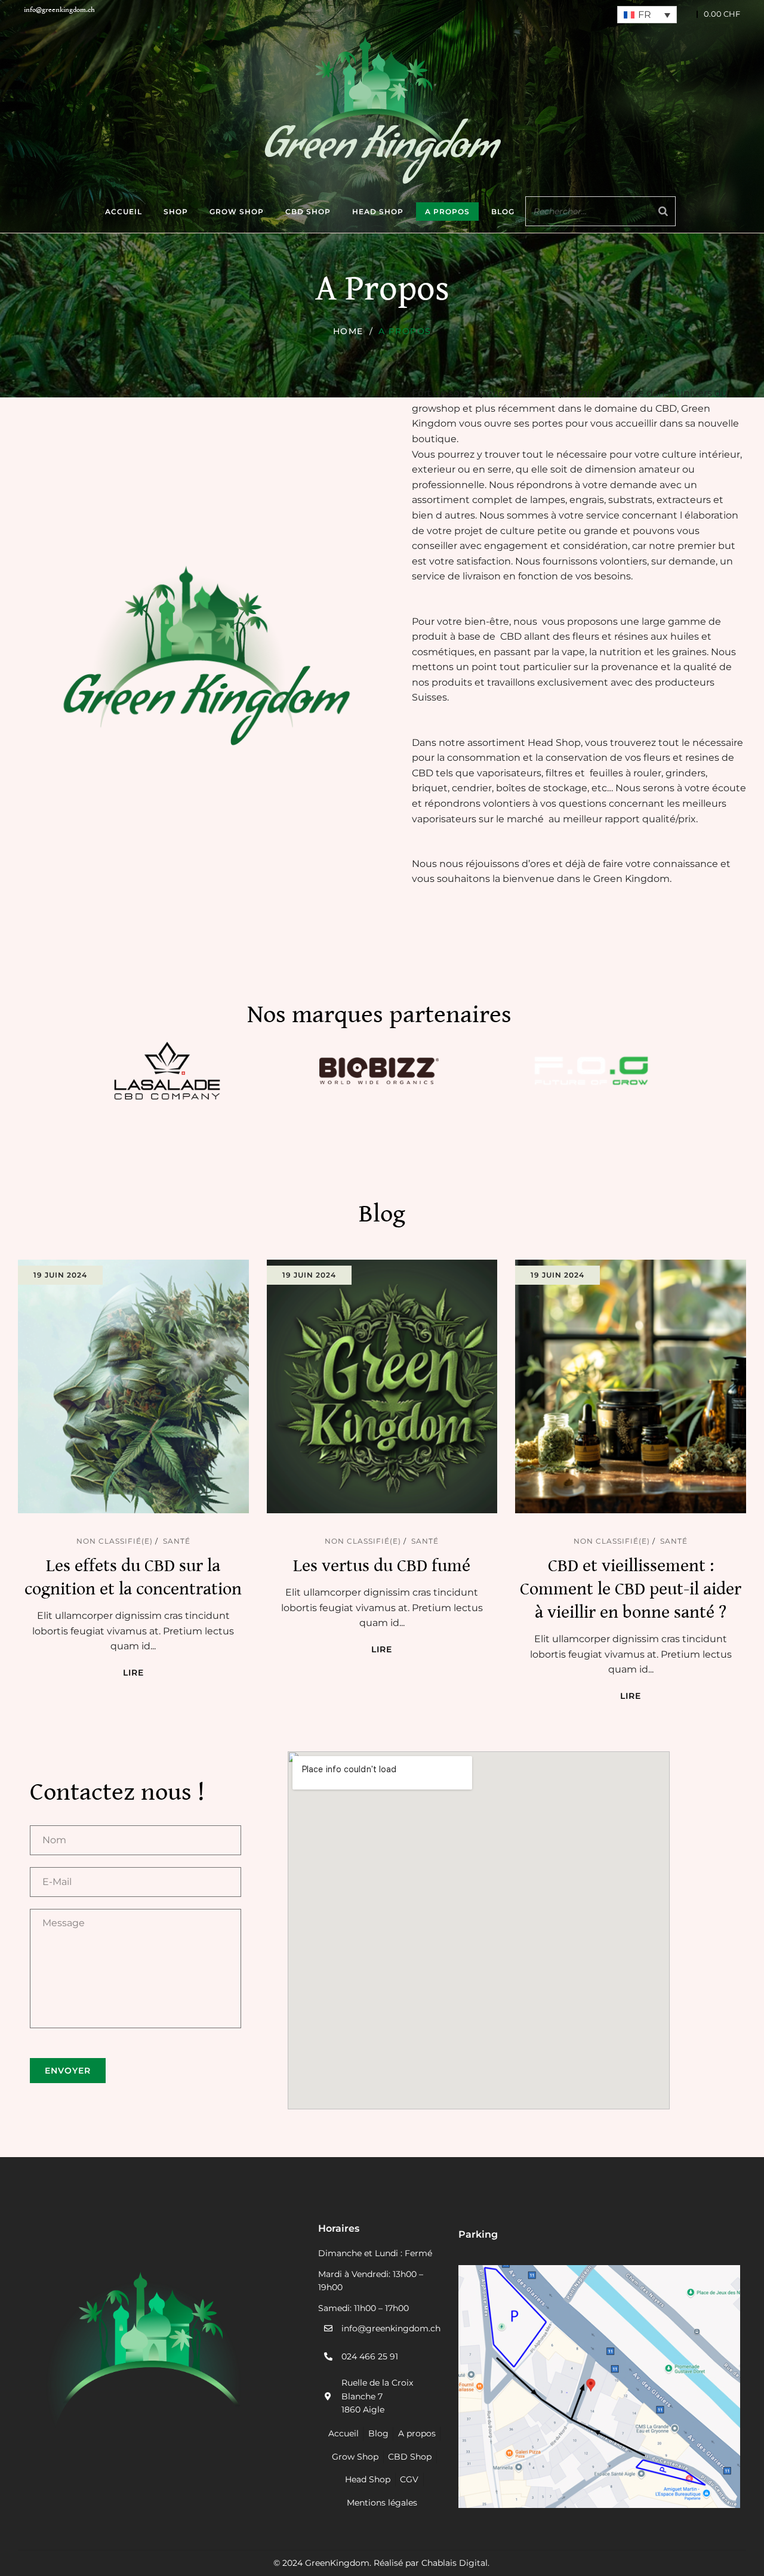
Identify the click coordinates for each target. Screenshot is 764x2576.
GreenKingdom (337, 2563)
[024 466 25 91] (328, 2356)
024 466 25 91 (370, 2356)
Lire (133, 1673)
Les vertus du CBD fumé (382, 1566)
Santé (177, 1541)
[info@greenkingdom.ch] (328, 2328)
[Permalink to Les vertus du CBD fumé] (394, 1385)
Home (348, 331)
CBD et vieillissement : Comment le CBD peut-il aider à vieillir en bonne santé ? (631, 1589)
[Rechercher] (663, 211)
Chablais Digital (455, 2563)
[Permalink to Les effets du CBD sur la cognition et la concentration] (145, 1385)
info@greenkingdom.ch (391, 2328)
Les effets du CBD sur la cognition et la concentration (133, 1577)
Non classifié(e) (115, 1541)
